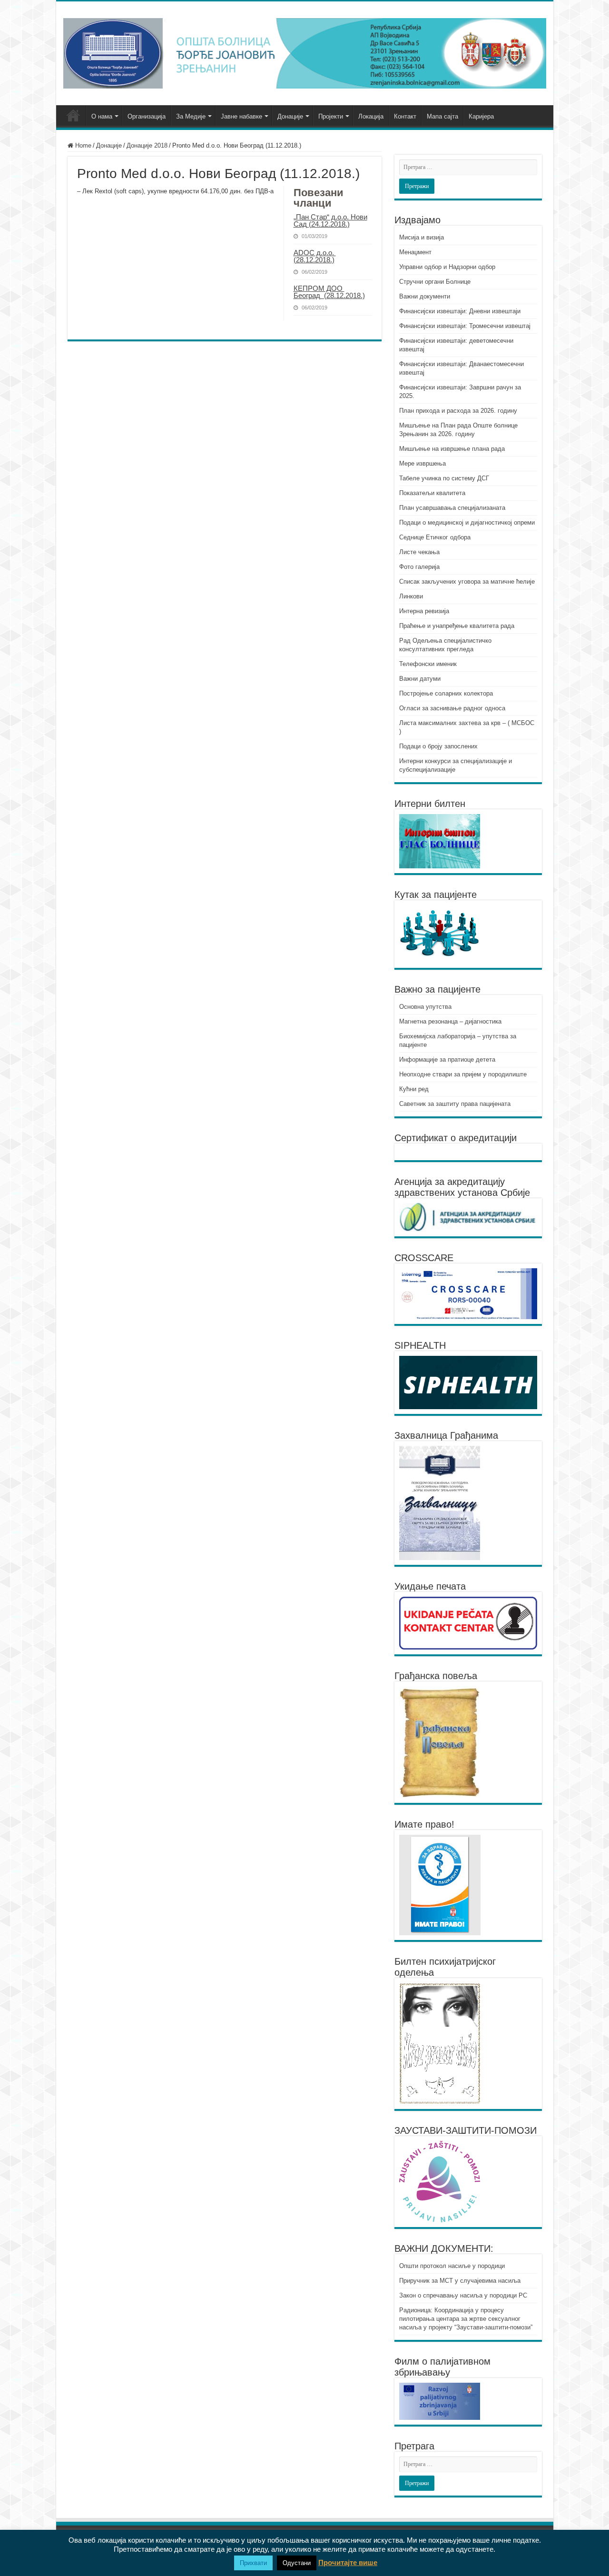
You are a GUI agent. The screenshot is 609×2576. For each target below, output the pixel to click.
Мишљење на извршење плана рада (452, 449)
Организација (147, 116)
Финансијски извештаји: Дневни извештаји (460, 311)
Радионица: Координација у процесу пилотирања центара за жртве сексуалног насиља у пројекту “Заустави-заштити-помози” (466, 2319)
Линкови (411, 596)
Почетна (73, 115)
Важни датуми (420, 679)
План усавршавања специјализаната (452, 508)
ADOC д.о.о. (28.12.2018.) (315, 256)
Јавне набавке (241, 116)
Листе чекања (419, 552)
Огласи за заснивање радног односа (452, 708)
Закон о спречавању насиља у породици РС (463, 2295)
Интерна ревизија (424, 611)
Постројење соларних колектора (446, 693)
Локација (371, 116)
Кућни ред (414, 1089)
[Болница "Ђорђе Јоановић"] (305, 51)
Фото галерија (419, 567)
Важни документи (425, 296)
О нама (102, 116)
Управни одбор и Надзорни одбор (447, 267)
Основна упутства (425, 1007)
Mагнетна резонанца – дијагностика (450, 1021)
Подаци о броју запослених (438, 746)
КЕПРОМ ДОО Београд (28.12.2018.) (329, 292)
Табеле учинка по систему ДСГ (444, 478)
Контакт (405, 116)
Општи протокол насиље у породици (452, 2266)
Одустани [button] (297, 2563)
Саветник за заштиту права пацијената (455, 1104)
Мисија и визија (422, 237)
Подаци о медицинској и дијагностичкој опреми (467, 522)
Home (82, 145)
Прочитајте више (348, 2562)
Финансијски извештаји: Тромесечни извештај (465, 326)
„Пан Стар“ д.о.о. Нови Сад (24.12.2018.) (330, 220)
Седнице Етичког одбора (435, 537)
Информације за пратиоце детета (447, 1059)
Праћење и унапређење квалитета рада (457, 626)
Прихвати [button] (253, 2563)
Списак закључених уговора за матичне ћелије (467, 582)
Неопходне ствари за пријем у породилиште (463, 1074)
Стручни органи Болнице (435, 282)
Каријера (481, 116)
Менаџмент (415, 252)
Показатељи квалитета (432, 493)
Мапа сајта (442, 116)
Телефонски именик (428, 664)
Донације (290, 116)
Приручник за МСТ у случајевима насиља (460, 2281)
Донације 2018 (147, 145)
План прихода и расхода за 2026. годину (458, 411)
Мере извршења (422, 463)
